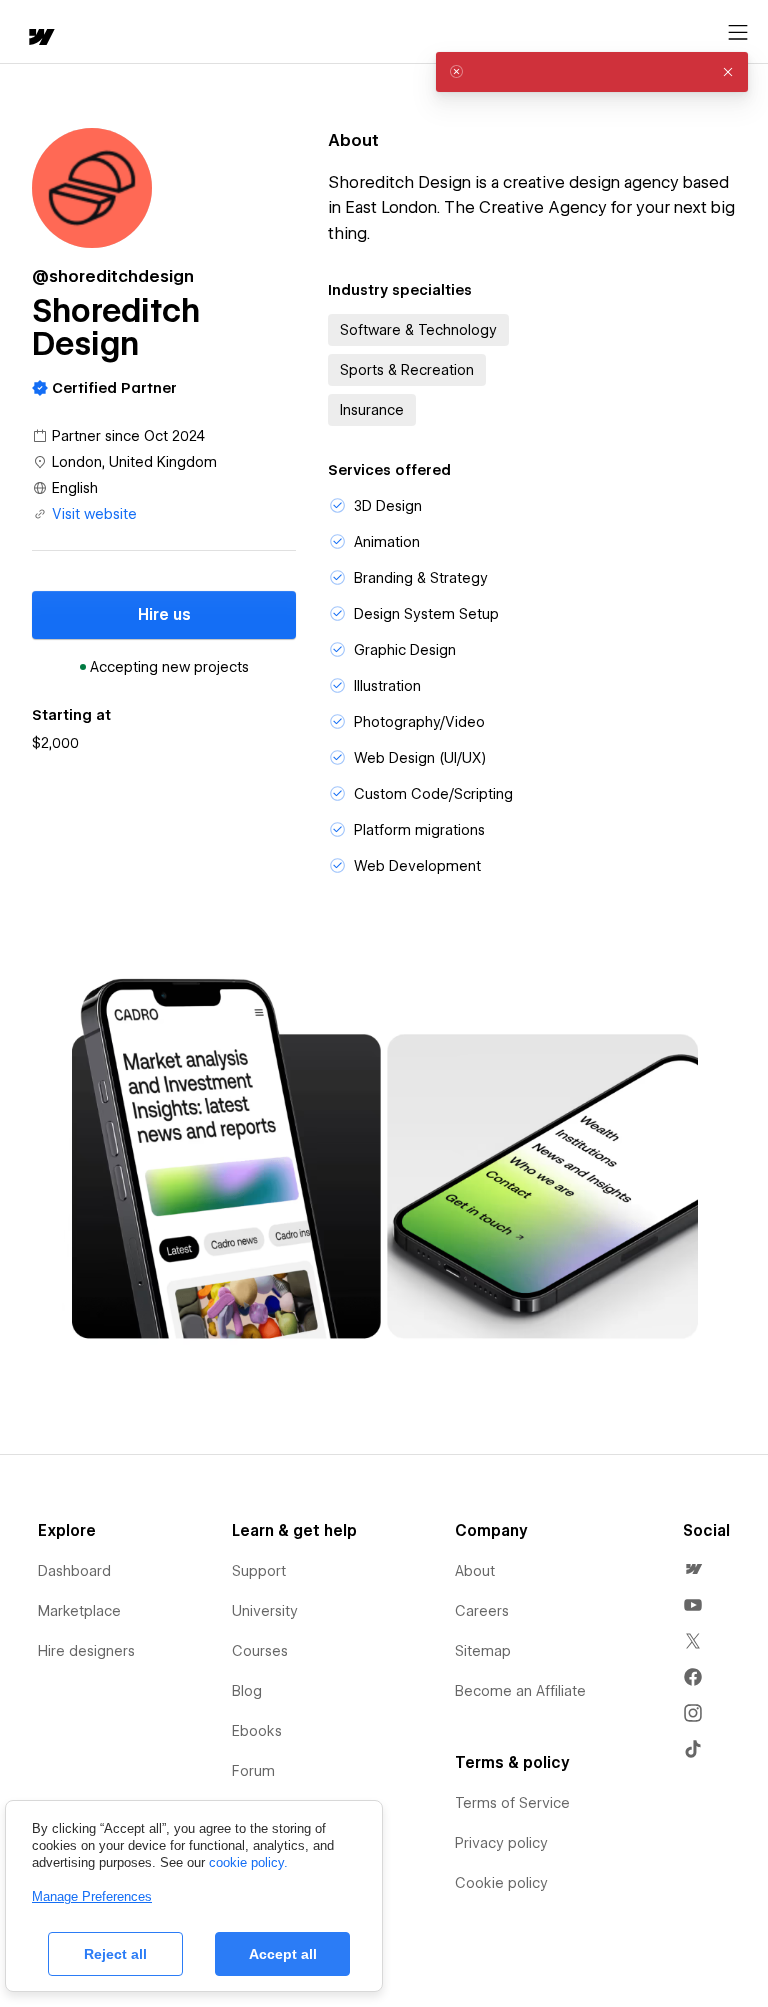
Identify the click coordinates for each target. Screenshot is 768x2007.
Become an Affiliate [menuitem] (520, 1691)
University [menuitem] (265, 1611)
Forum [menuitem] (253, 1771)
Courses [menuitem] (260, 1651)
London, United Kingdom (134, 462)
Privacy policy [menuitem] (501, 1843)
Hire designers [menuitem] (86, 1651)
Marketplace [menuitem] (79, 1611)
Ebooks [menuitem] (257, 1731)
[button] (728, 72)
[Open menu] (738, 33)
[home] (40, 38)
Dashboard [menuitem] (74, 1571)
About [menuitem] (475, 1571)
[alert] (592, 72)
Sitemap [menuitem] (483, 1651)
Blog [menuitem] (247, 1691)
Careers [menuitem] (482, 1611)
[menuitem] (693, 1569)
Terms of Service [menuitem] (512, 1803)
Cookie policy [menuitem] (501, 1883)
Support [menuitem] (259, 1571)
